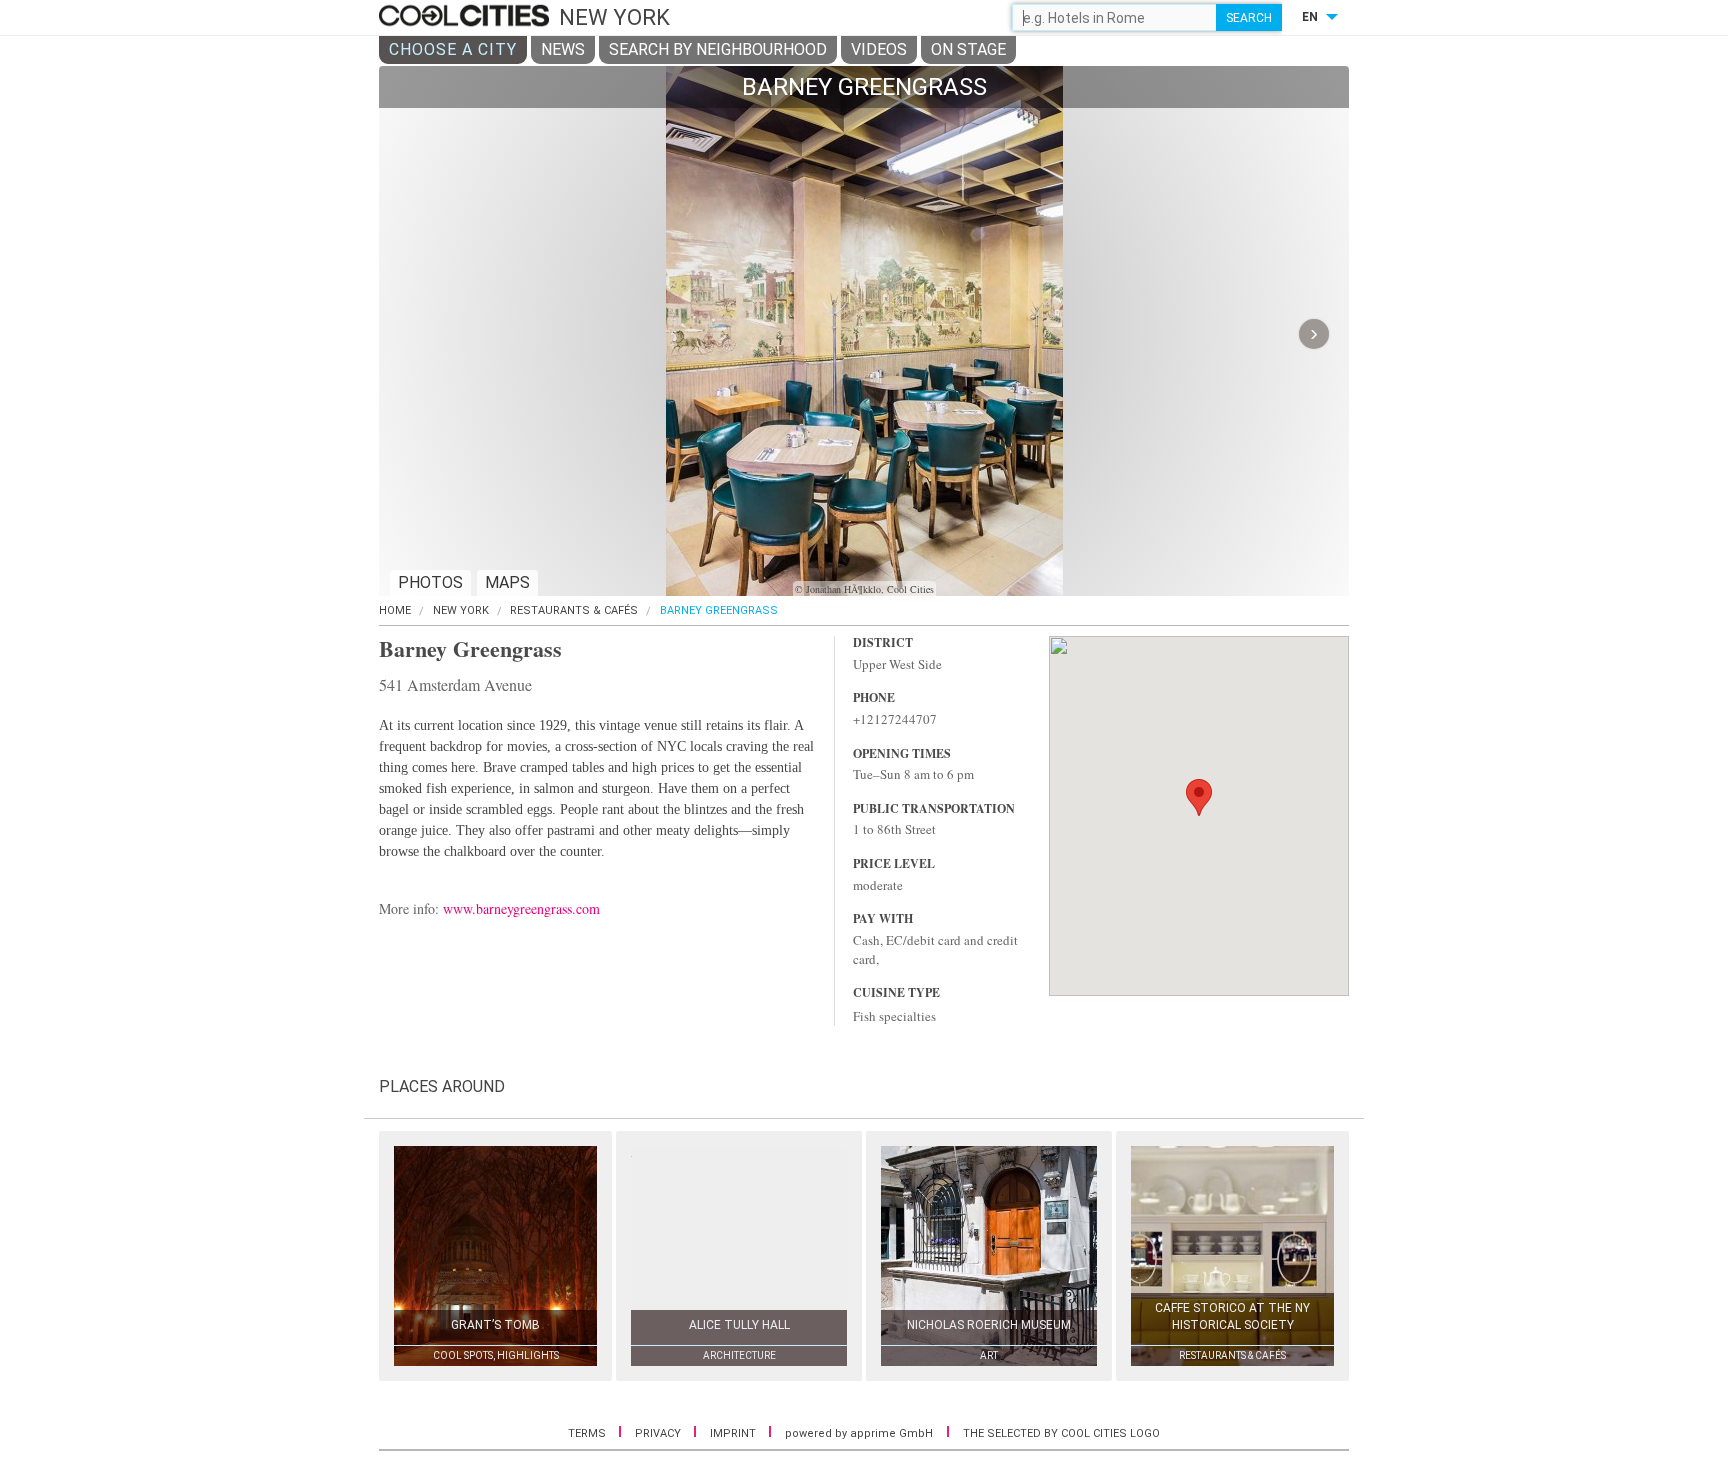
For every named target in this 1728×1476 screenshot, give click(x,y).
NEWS (563, 49)
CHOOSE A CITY (453, 49)
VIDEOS (879, 49)
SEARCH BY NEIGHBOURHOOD (718, 49)
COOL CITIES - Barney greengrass (466, 17)
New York (461, 610)
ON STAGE (968, 49)
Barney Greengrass (719, 610)
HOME (395, 610)
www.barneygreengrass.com (521, 908)
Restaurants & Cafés (574, 610)
